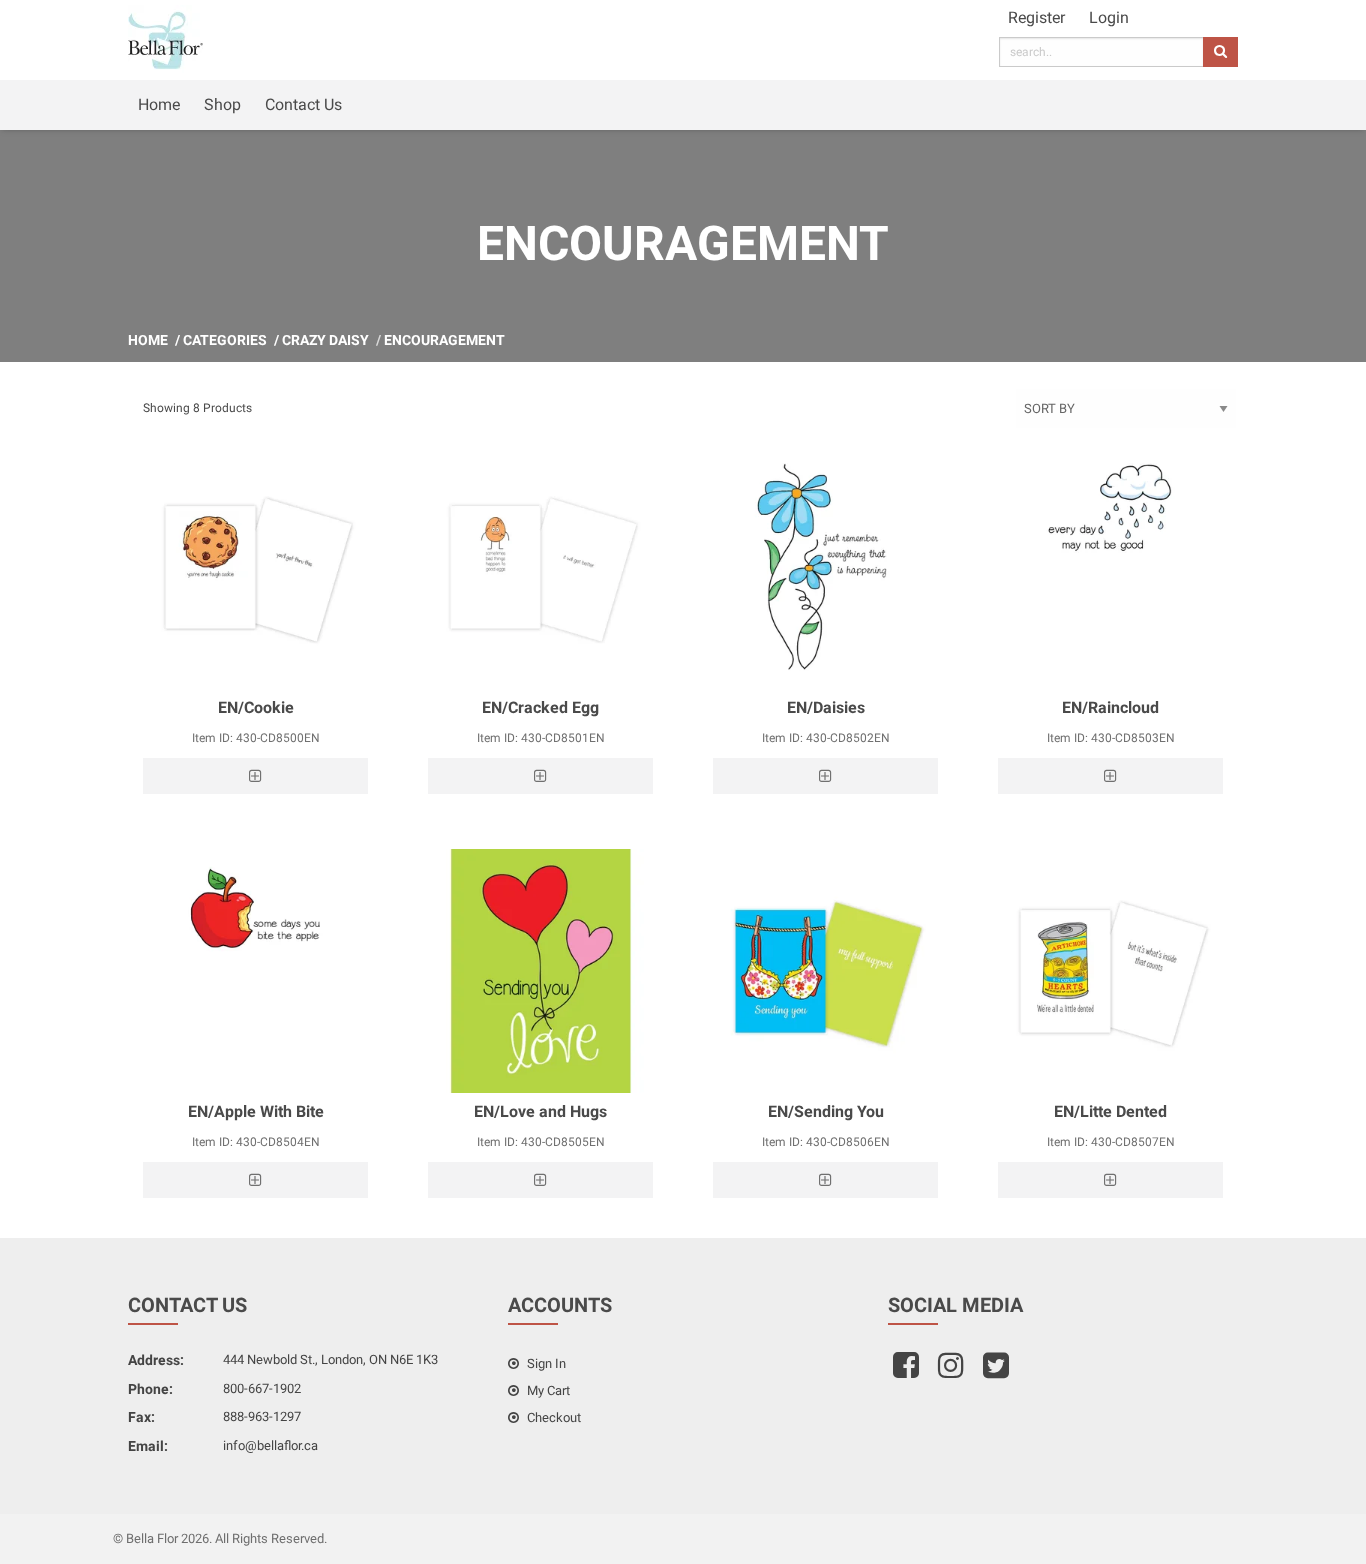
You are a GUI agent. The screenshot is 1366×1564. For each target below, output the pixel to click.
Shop (222, 104)
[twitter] (998, 1371)
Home (159, 104)
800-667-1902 (262, 1388)
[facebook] (908, 1371)
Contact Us (303, 104)
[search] (1220, 52)
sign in (545, 1363)
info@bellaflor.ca (270, 1445)
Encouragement (444, 340)
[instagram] (953, 1371)
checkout (552, 1417)
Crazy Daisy (325, 340)
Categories (225, 340)
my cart (547, 1390)
